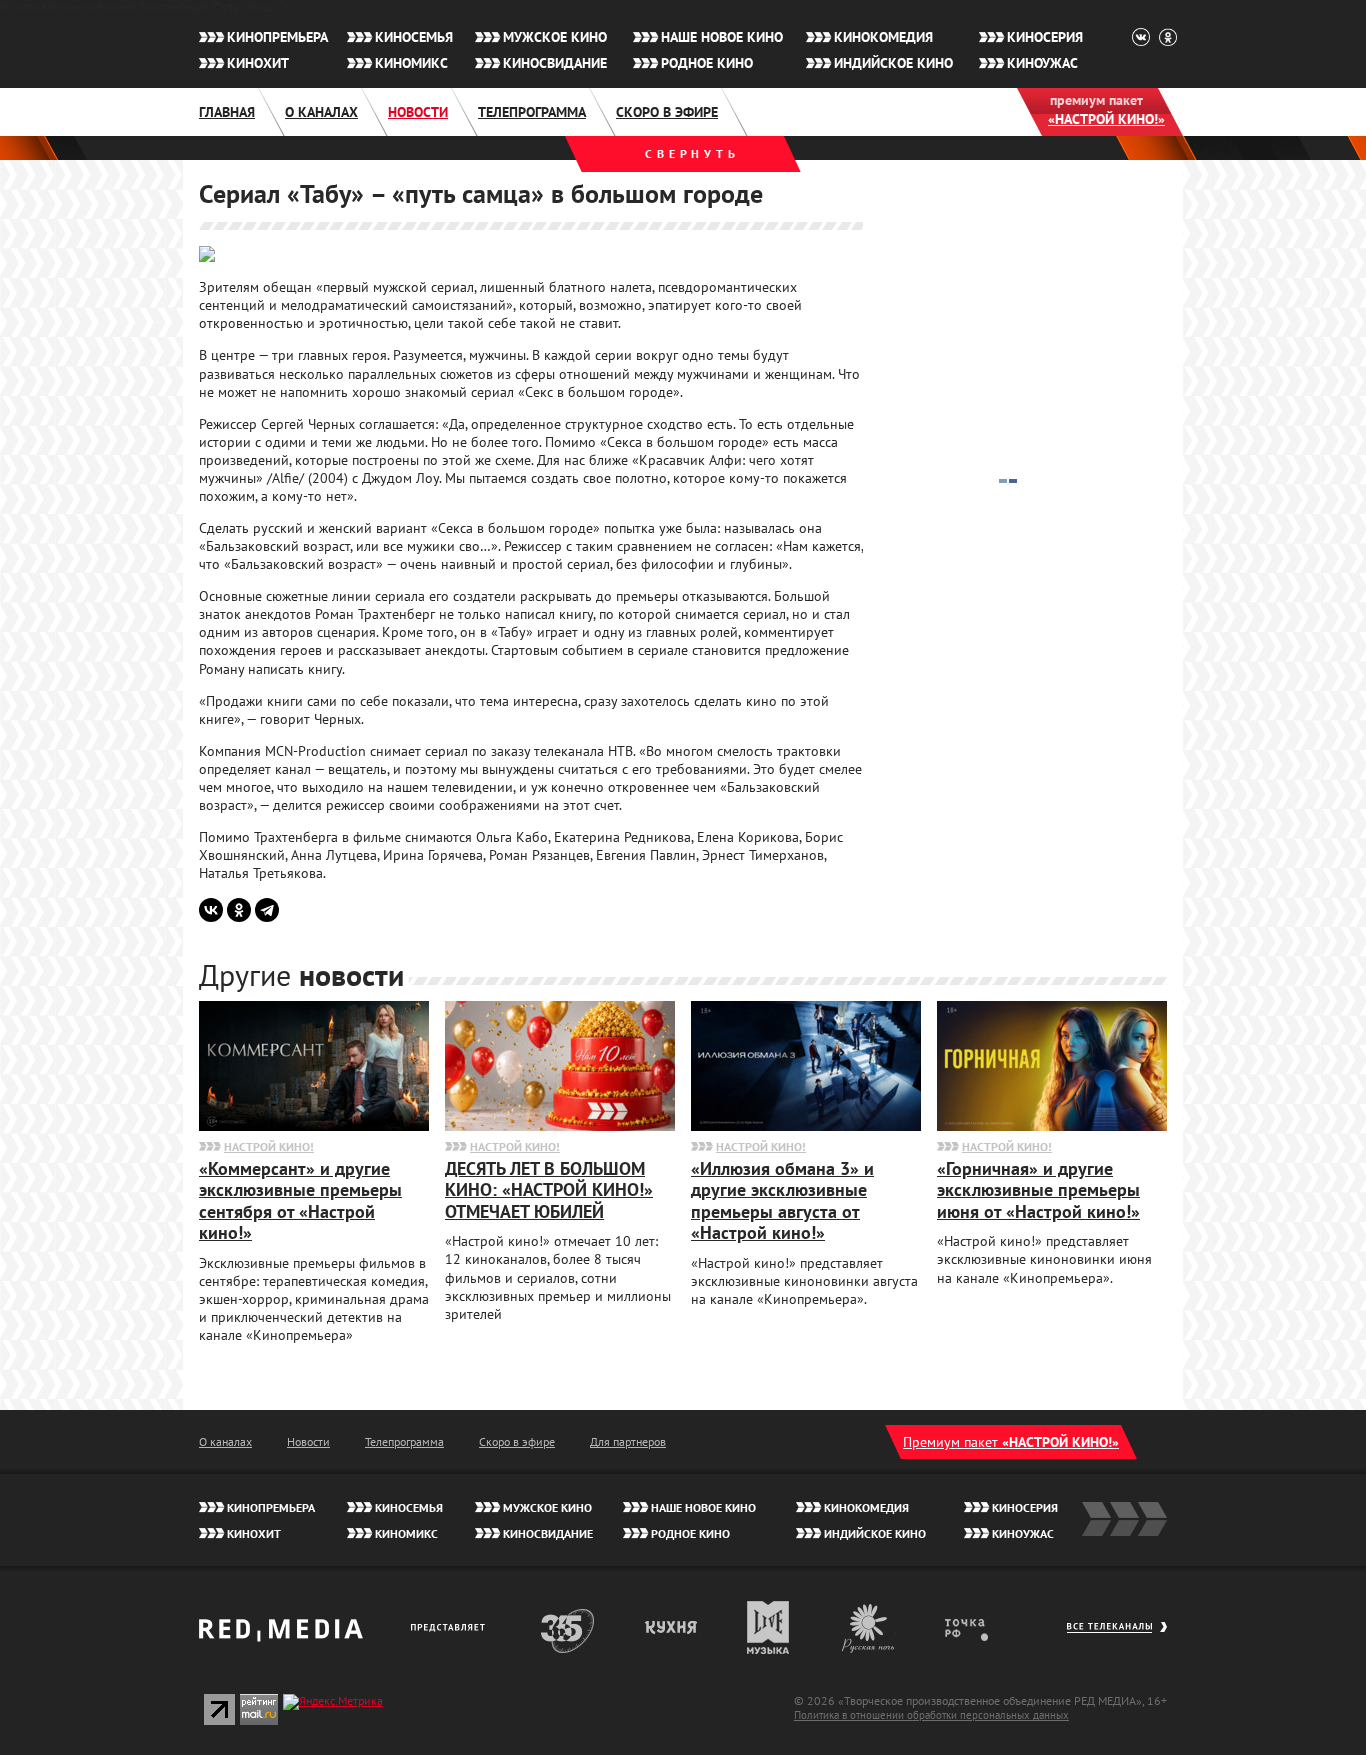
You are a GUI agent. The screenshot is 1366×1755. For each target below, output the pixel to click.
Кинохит (258, 63)
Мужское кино (555, 37)
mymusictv (768, 1627)
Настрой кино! (269, 1146)
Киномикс (411, 63)
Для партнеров (628, 1441)
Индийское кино (893, 63)
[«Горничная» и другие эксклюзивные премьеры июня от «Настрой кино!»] (1052, 1126)
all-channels (1116, 1637)
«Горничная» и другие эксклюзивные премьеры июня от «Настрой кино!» (1038, 1190)
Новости (418, 112)
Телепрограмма (532, 112)
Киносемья (414, 37)
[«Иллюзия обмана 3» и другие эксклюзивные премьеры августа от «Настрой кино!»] (806, 1126)
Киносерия (1045, 37)
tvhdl (980, 1627)
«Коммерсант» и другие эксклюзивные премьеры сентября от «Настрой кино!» (300, 1201)
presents (451, 1627)
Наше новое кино (722, 37)
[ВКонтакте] (211, 910)
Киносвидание (555, 63)
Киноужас (1042, 63)
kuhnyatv (672, 1627)
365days (568, 1627)
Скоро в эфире (667, 112)
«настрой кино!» (1106, 119)
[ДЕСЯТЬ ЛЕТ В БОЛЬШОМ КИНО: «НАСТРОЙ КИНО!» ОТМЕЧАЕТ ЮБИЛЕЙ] (560, 1126)
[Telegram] (267, 910)
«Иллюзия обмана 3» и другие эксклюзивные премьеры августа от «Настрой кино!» (782, 1201)
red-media (281, 1637)
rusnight (869, 1627)
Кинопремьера (277, 37)
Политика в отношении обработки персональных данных (931, 1715)
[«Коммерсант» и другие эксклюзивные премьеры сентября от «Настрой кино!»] (314, 1126)
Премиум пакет (1011, 1442)
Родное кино (707, 63)
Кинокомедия (883, 37)
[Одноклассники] (239, 910)
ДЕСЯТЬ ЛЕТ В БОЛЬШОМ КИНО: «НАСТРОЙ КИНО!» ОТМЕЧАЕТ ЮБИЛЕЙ (549, 1190)
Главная (227, 112)
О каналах (321, 112)
